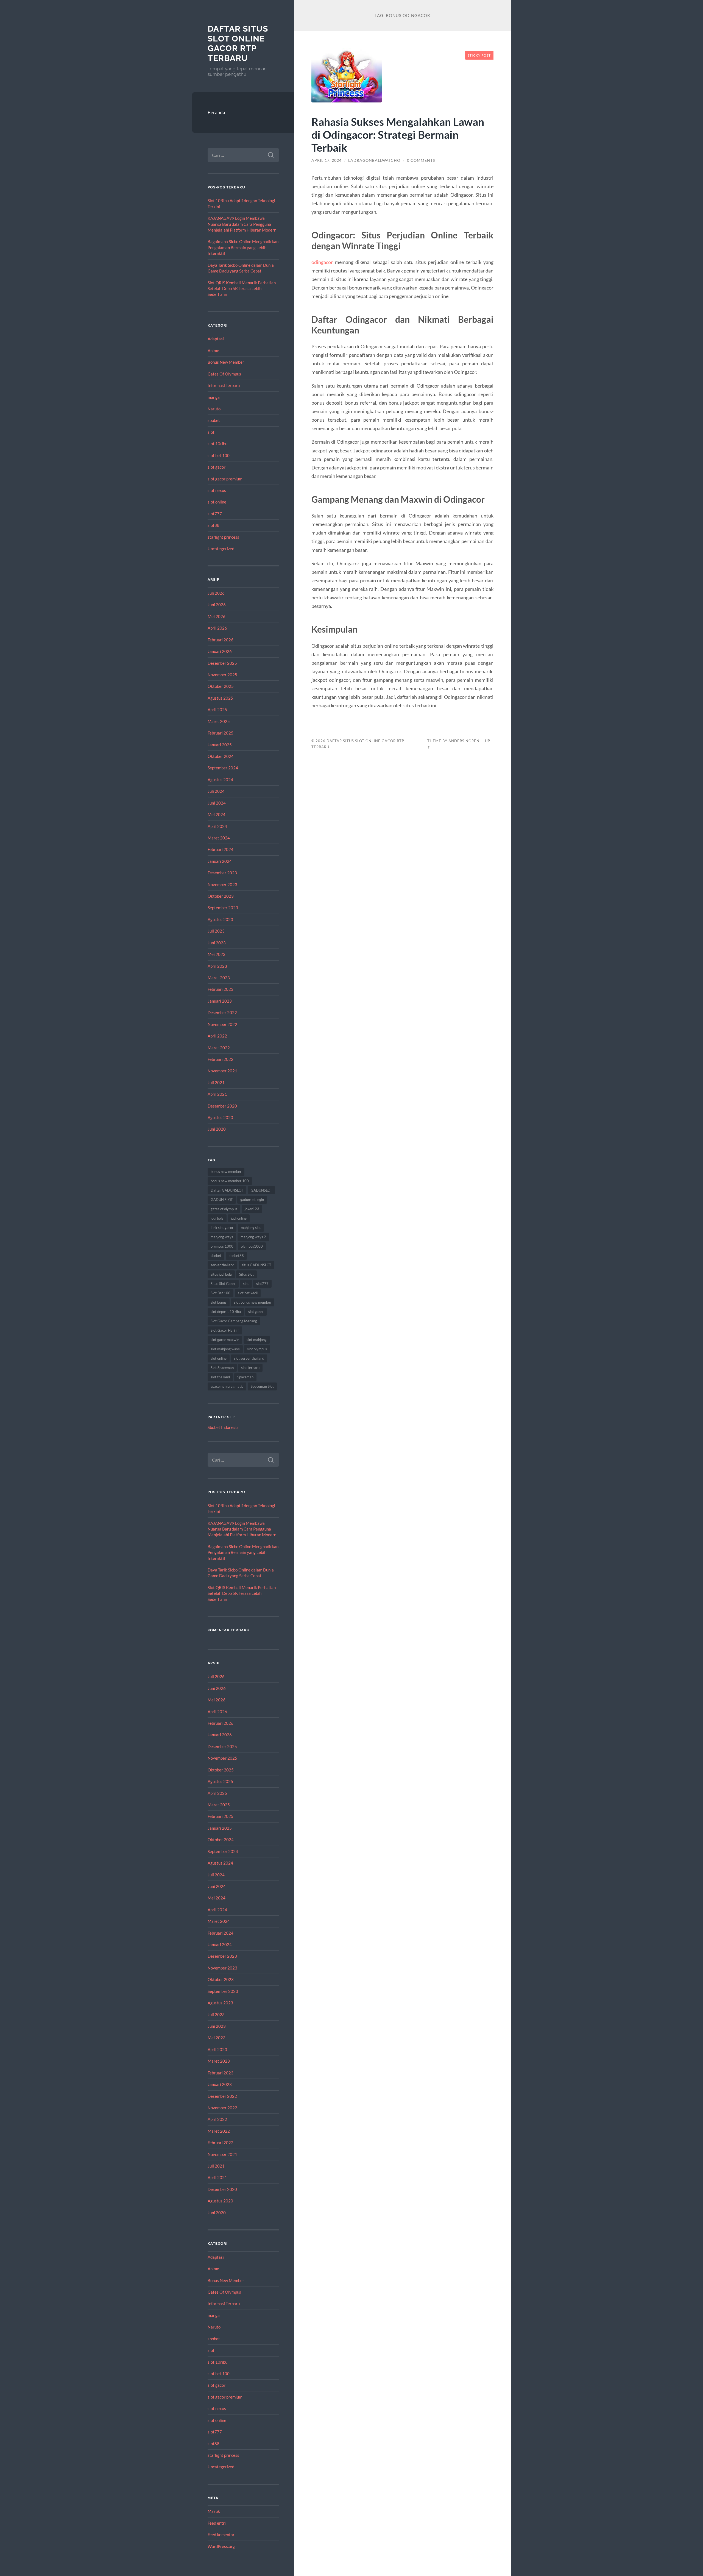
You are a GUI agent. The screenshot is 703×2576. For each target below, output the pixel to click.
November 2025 (222, 675)
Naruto (214, 409)
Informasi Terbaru (224, 385)
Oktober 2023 (221, 896)
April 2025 (217, 710)
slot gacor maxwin (225, 1340)
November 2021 (222, 1071)
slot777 (215, 514)
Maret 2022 (219, 1048)
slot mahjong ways (225, 1349)
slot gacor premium (225, 479)
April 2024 (217, 826)
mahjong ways (222, 1237)
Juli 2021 (216, 1083)
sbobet (214, 420)
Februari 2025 (221, 733)
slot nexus (217, 490)
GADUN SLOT (222, 1200)
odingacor (322, 262)
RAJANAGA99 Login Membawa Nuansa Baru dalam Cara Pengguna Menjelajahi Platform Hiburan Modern (242, 224)
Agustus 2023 (220, 919)
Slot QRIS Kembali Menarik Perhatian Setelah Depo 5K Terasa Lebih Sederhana (242, 289)
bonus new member (226, 1172)
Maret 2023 (219, 978)
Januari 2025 (220, 745)
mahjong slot (251, 1228)
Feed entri (217, 2523)
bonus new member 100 (230, 1181)
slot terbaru (250, 1368)
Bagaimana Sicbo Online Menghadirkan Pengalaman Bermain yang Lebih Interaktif (243, 247)
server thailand (222, 1265)
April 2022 (217, 1036)
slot (211, 432)
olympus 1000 (222, 1246)
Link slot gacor (222, 1228)
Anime (213, 350)
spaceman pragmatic (227, 1386)
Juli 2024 (216, 791)
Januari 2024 (220, 861)
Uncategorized (221, 549)
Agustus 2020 (220, 1117)
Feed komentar (221, 2535)
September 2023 (223, 908)
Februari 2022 (221, 1059)
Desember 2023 (222, 873)
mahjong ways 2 (253, 1237)
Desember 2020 (222, 1106)
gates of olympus (224, 1209)
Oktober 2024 (221, 756)
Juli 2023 (216, 931)
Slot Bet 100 (221, 1293)
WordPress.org (221, 2546)
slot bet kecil (248, 1293)
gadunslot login (252, 1200)
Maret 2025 (219, 721)
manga (214, 397)
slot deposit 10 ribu (226, 1312)
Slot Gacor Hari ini (225, 1330)
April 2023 (217, 966)
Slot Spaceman (222, 1368)
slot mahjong (257, 1340)
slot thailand (220, 1377)
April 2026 (217, 628)
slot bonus (219, 1302)
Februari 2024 (221, 849)
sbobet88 (236, 1256)
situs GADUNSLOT (256, 1265)
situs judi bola (221, 1274)
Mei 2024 (217, 814)
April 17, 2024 (327, 160)
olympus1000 (252, 1246)
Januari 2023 (220, 1001)
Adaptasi (216, 339)
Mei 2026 (217, 616)
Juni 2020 (217, 1129)
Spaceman (245, 1377)
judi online (239, 1218)
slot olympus (257, 1349)
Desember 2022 (222, 1012)
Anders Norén (464, 741)
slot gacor (217, 467)
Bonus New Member (226, 362)
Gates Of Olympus (224, 374)
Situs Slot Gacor (223, 1284)
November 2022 (222, 1024)
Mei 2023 (217, 954)
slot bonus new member (253, 1302)
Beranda (216, 112)
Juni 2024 (217, 803)
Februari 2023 (221, 989)
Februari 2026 (221, 640)
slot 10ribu (217, 444)
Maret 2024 (219, 838)
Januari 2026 (220, 651)
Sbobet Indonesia (223, 1427)
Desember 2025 (222, 663)
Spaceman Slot (262, 1386)
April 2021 (217, 1094)
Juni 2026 (217, 605)
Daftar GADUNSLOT (227, 1190)
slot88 (214, 525)
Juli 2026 (216, 593)
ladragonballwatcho (374, 160)
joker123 (252, 1209)
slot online (217, 502)
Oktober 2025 (221, 686)
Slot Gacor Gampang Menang (234, 1321)
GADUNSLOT (261, 1190)
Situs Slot (246, 1274)
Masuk (214, 2511)
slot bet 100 (219, 455)
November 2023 (222, 884)
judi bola (217, 1218)
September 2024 (223, 768)
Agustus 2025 (220, 698)
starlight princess (223, 537)
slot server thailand (249, 1358)
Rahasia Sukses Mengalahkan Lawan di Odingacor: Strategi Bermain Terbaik (398, 134)
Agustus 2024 (220, 780)
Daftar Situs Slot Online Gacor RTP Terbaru (238, 43)
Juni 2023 (217, 943)
